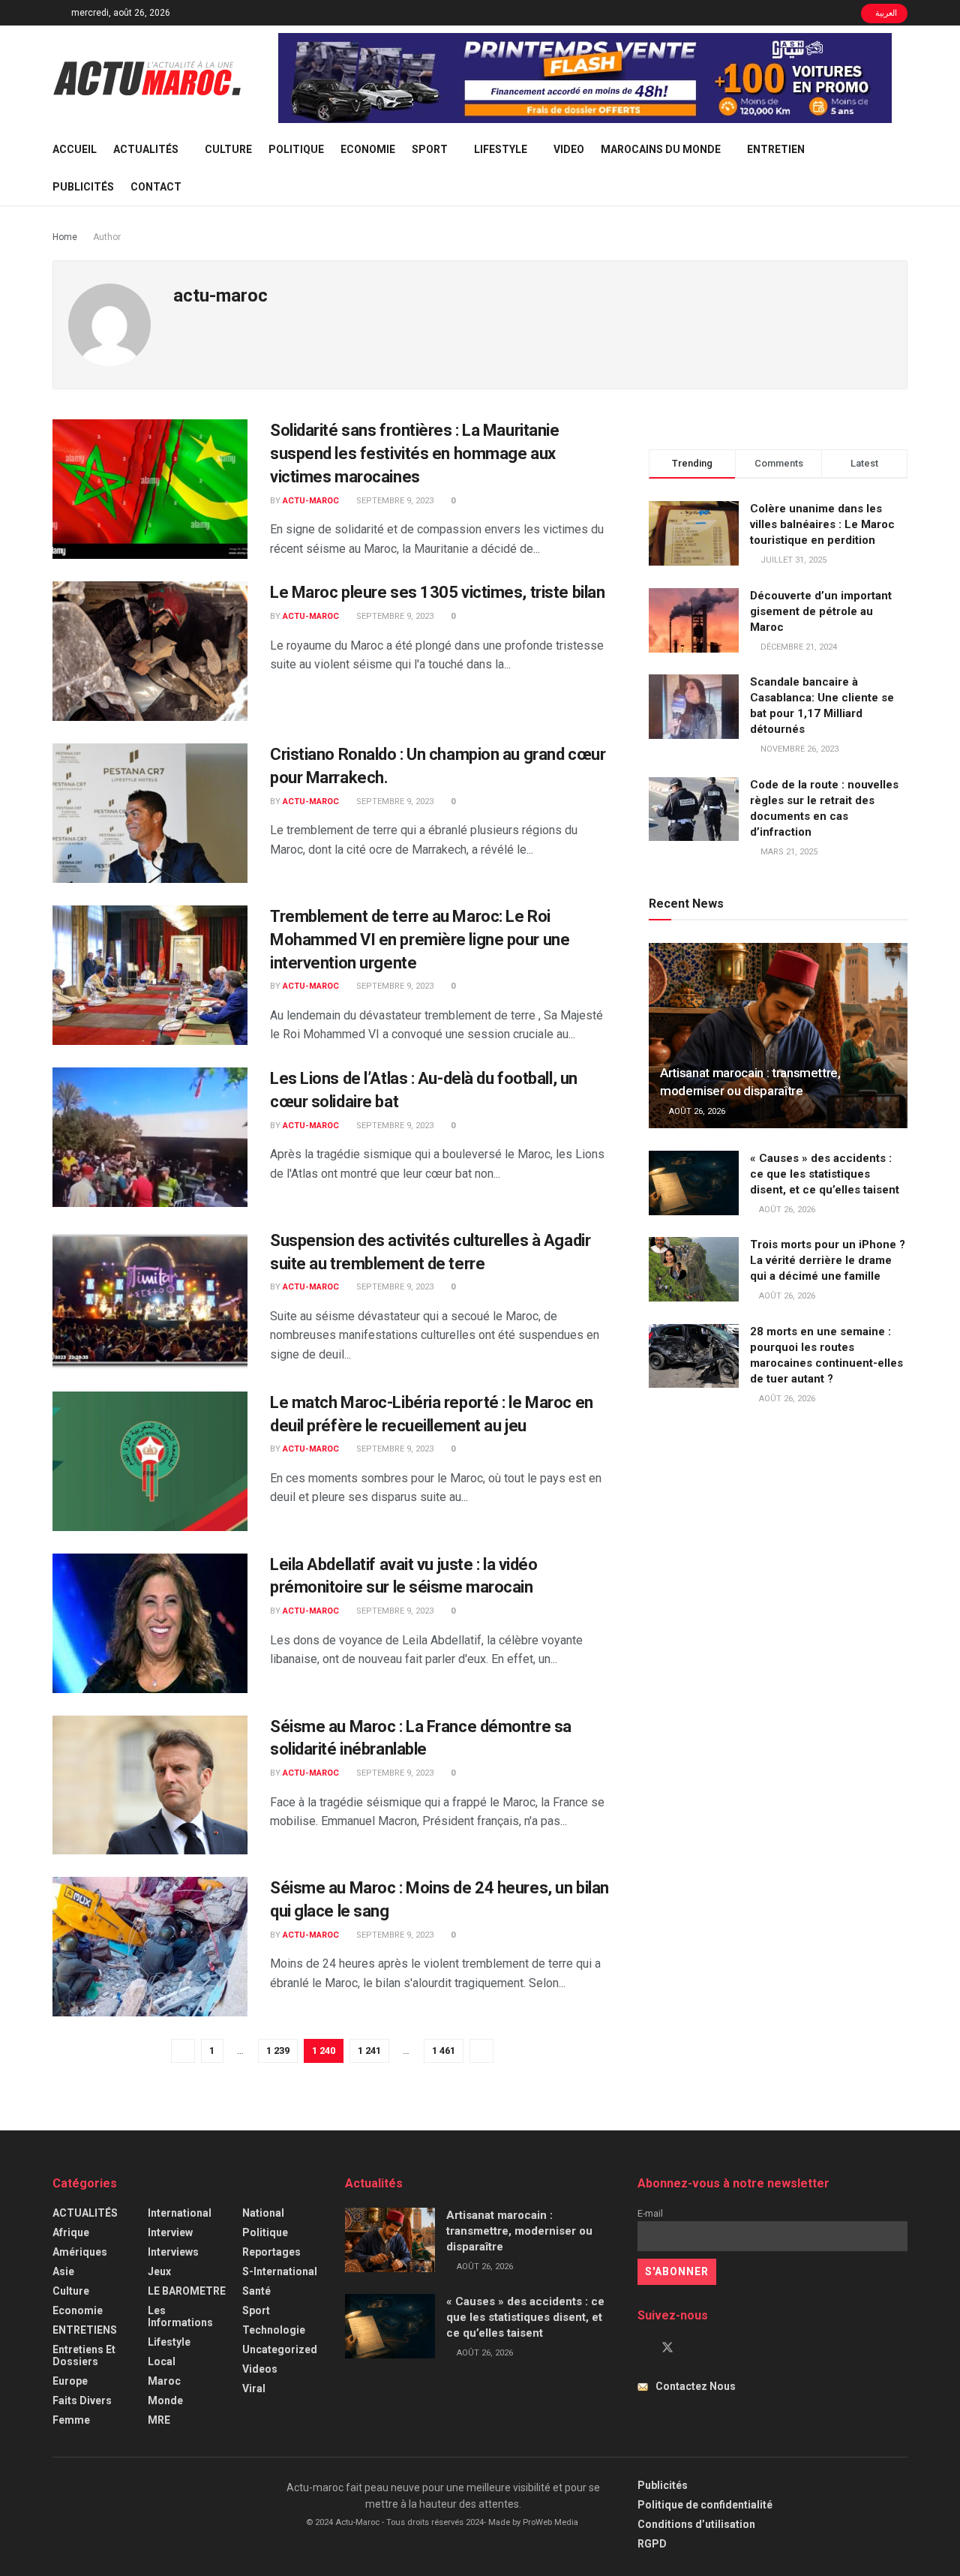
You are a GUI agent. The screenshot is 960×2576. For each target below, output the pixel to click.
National (263, 2213)
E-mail (650, 2213)
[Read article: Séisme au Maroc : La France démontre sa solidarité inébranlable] (150, 1785)
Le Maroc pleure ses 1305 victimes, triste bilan (437, 592)
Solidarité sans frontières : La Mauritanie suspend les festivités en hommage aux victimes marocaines (415, 453)
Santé (256, 2291)
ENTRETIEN (776, 149)
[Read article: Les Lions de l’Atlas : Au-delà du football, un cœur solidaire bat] (150, 1137)
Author (107, 237)
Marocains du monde (661, 149)
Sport (430, 149)
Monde (165, 2400)
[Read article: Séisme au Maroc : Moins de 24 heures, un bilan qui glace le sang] (150, 1947)
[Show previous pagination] (183, 2051)
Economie (368, 149)
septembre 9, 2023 (394, 501)
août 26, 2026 (696, 1111)
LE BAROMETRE (187, 2291)
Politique (296, 149)
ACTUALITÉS (146, 149)
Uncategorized (280, 2349)
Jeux (159, 2271)
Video (569, 149)
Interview (170, 2232)
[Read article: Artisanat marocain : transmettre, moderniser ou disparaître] (778, 1036)
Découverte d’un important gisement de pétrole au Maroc (821, 611)
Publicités (83, 187)
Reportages (271, 2252)
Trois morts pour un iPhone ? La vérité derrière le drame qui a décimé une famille (828, 1260)
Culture (228, 149)
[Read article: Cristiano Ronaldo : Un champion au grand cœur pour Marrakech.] (150, 813)
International (180, 2213)
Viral (254, 2388)
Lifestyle (501, 149)
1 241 (369, 2051)
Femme (71, 2420)
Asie (63, 2271)
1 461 (444, 2051)
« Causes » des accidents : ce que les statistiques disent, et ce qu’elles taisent (825, 1174)
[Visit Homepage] (147, 78)
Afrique (71, 2232)
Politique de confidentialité (705, 2505)
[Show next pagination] (481, 2051)
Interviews (173, 2252)
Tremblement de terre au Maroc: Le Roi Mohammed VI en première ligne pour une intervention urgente (420, 940)
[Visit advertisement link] (585, 78)
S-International (280, 2271)
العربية (885, 13)
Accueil (75, 149)
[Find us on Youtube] (693, 2348)
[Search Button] (902, 168)
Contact (156, 187)
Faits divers (82, 2400)
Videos (260, 2369)
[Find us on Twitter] (667, 2348)
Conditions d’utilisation (696, 2524)
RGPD (652, 2544)
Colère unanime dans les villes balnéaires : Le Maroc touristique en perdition (822, 524)
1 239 (278, 2051)
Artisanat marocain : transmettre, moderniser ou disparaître (519, 2231)
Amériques (80, 2252)
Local (162, 2361)
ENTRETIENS (85, 2330)
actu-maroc (311, 501)
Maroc (164, 2381)
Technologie (274, 2330)
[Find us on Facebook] (642, 2348)
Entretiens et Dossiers (84, 2355)
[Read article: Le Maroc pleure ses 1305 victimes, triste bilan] (150, 651)
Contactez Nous (696, 2386)
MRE (159, 2420)
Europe (70, 2381)
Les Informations (180, 2316)
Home (65, 237)
